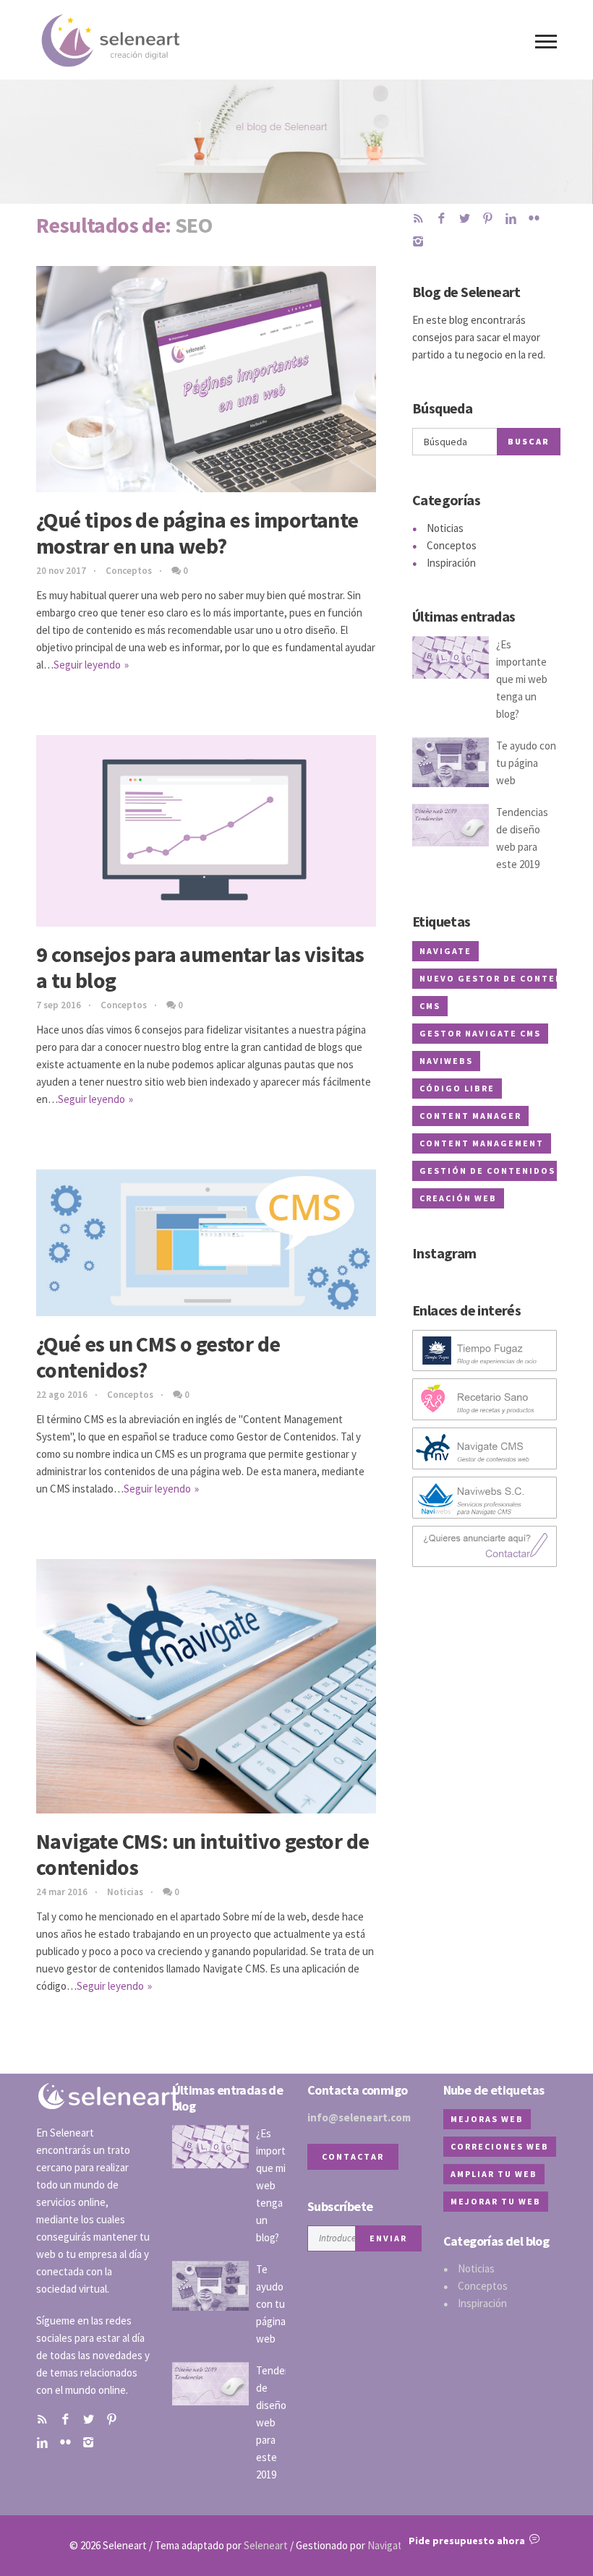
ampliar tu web (494, 2174)
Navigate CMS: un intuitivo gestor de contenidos (202, 1854)
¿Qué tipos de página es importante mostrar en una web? (197, 533)
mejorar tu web (496, 2201)
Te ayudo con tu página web (526, 763)
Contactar (353, 2156)
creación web (458, 1198)
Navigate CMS (399, 2545)
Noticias (125, 1892)
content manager (470, 1116)
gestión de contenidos (487, 1171)
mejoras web (487, 2119)
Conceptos (129, 571)
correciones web (500, 2146)
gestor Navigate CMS (480, 1033)
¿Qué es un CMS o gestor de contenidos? (158, 1357)
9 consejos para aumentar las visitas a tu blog (200, 967)
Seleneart (266, 2545)
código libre (457, 1088)
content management (482, 1143)
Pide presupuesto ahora (469, 2541)
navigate (445, 951)
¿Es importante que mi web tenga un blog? (522, 679)
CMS (430, 1006)
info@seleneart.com (359, 2117)
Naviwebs (446, 1061)
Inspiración (451, 563)
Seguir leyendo (87, 665)
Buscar (529, 441)
